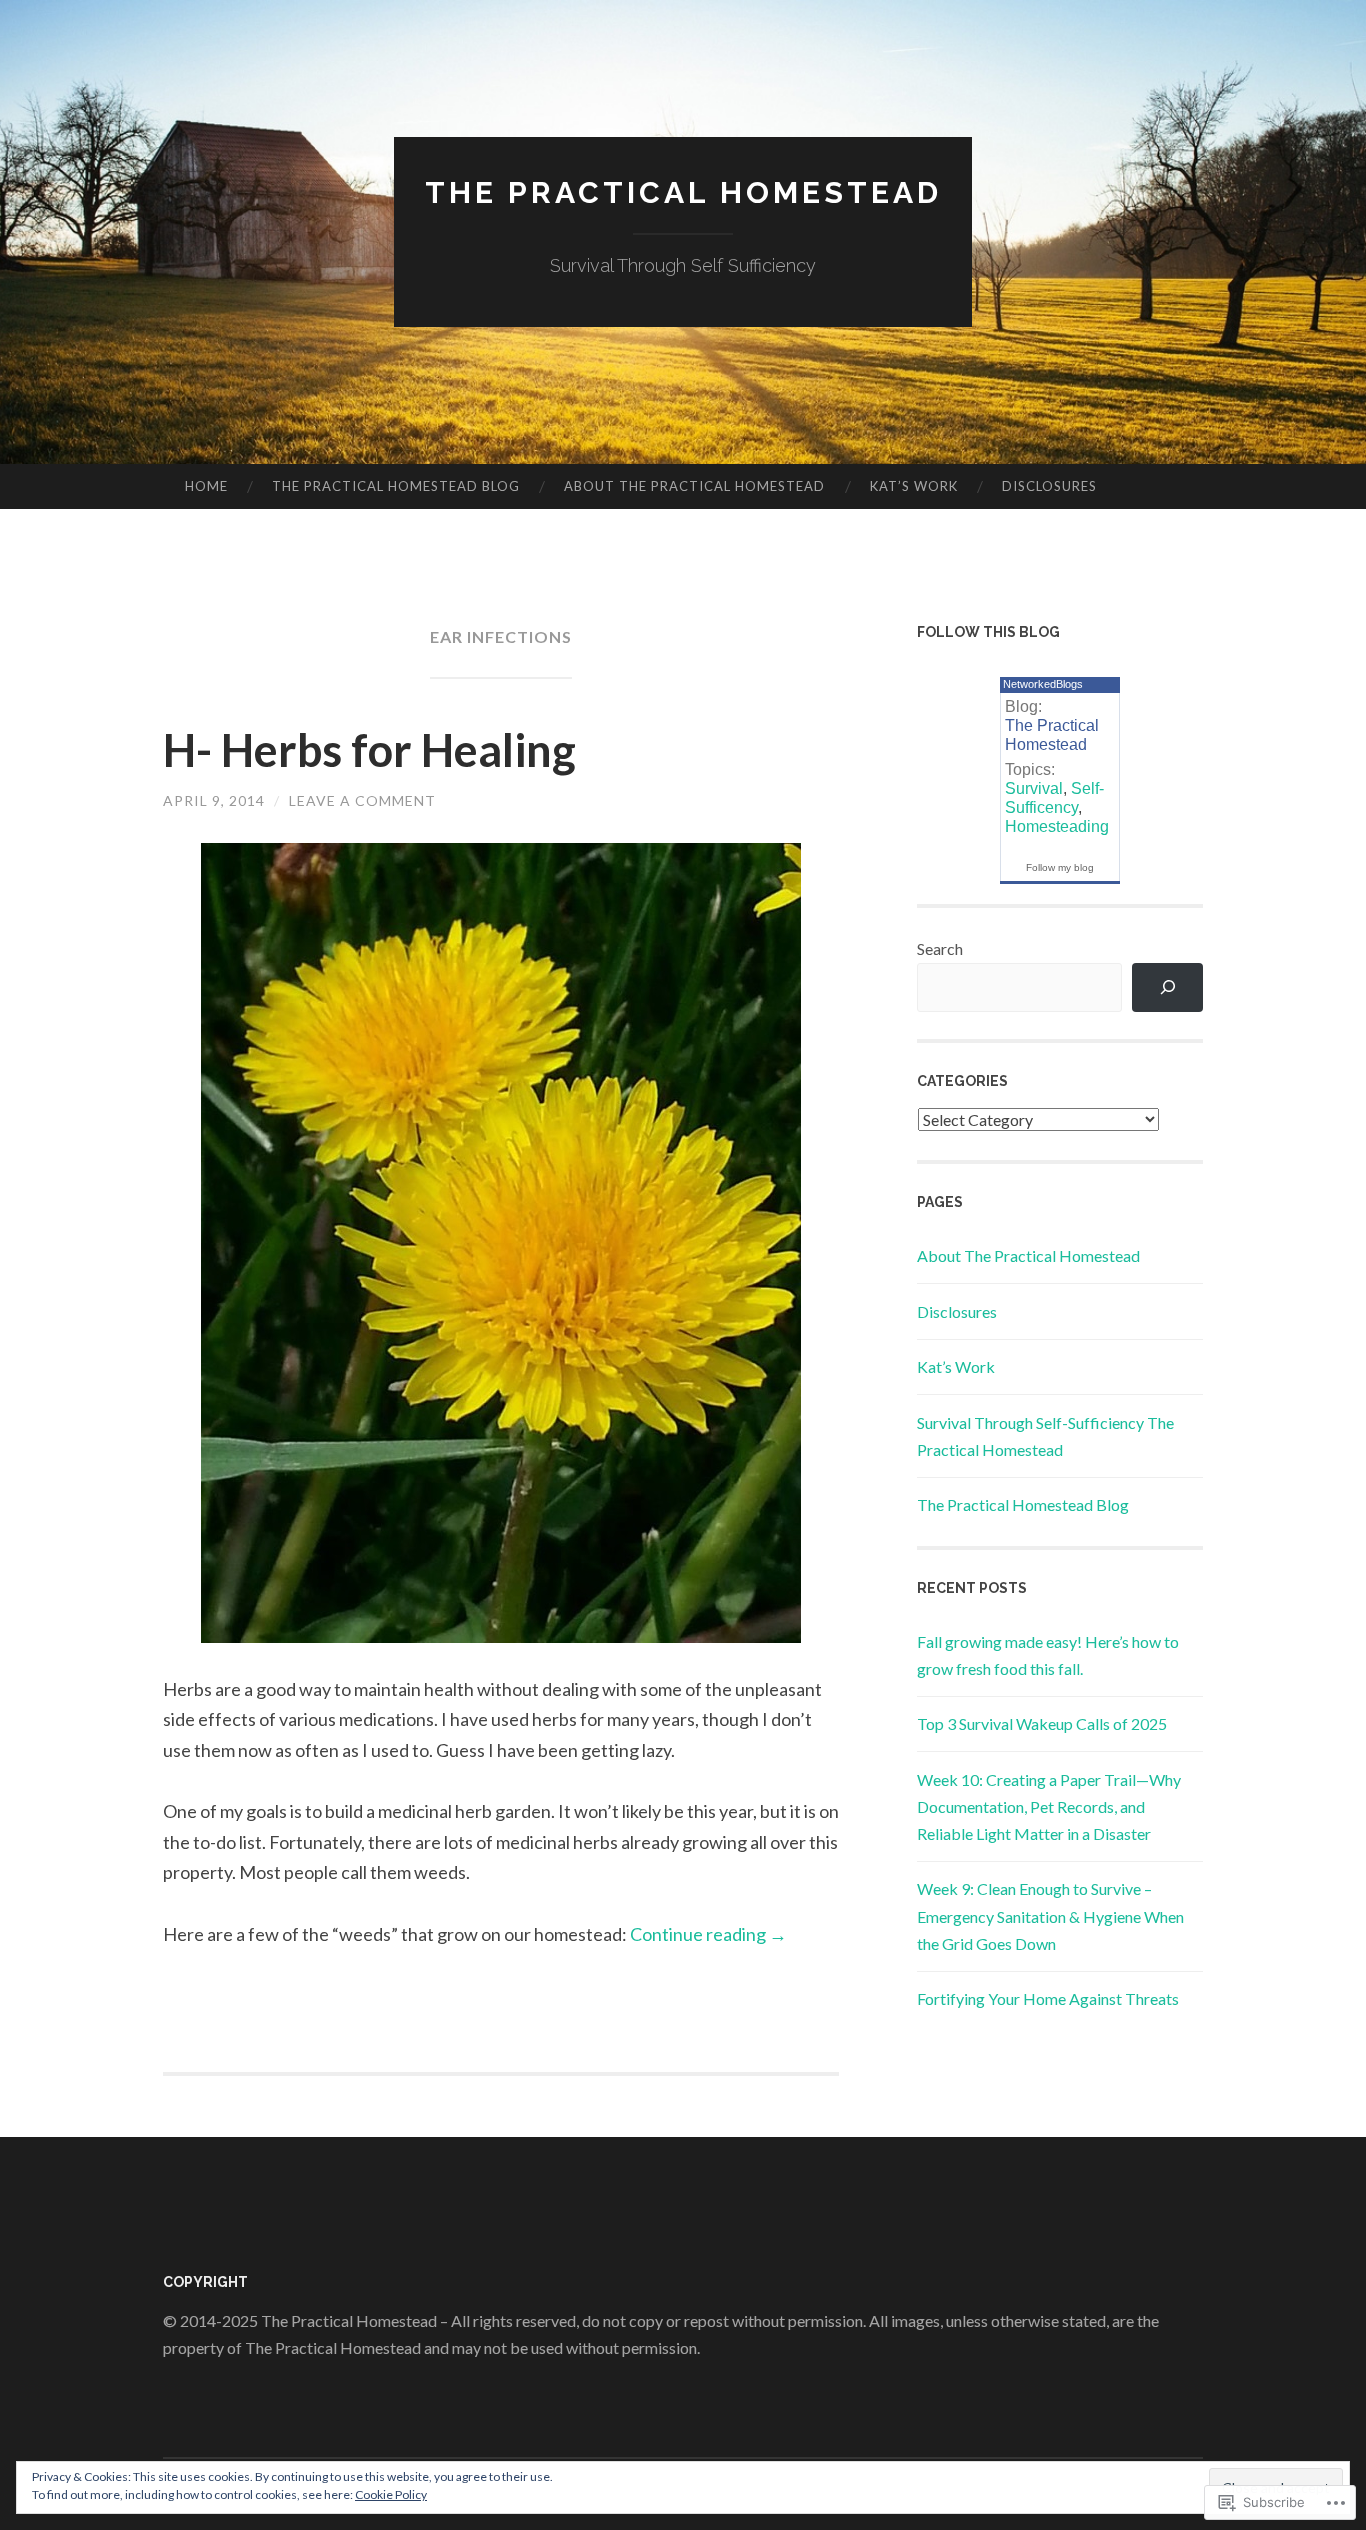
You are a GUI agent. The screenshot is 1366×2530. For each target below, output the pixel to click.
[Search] (1167, 987)
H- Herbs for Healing (369, 750)
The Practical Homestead (683, 192)
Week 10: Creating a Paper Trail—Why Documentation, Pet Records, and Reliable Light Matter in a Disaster (1049, 1806)
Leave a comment (362, 800)
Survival (1034, 788)
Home (206, 486)
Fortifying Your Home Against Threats (1048, 1998)
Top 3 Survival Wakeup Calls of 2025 (1042, 1723)
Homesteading (1057, 826)
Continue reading (708, 1934)
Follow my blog (1060, 867)
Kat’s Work (914, 486)
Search (940, 948)
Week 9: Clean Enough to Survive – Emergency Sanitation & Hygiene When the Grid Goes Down (1050, 1915)
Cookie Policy (391, 2494)
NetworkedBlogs (1043, 684)
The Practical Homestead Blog (396, 486)
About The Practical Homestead (694, 486)
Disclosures (1049, 486)
